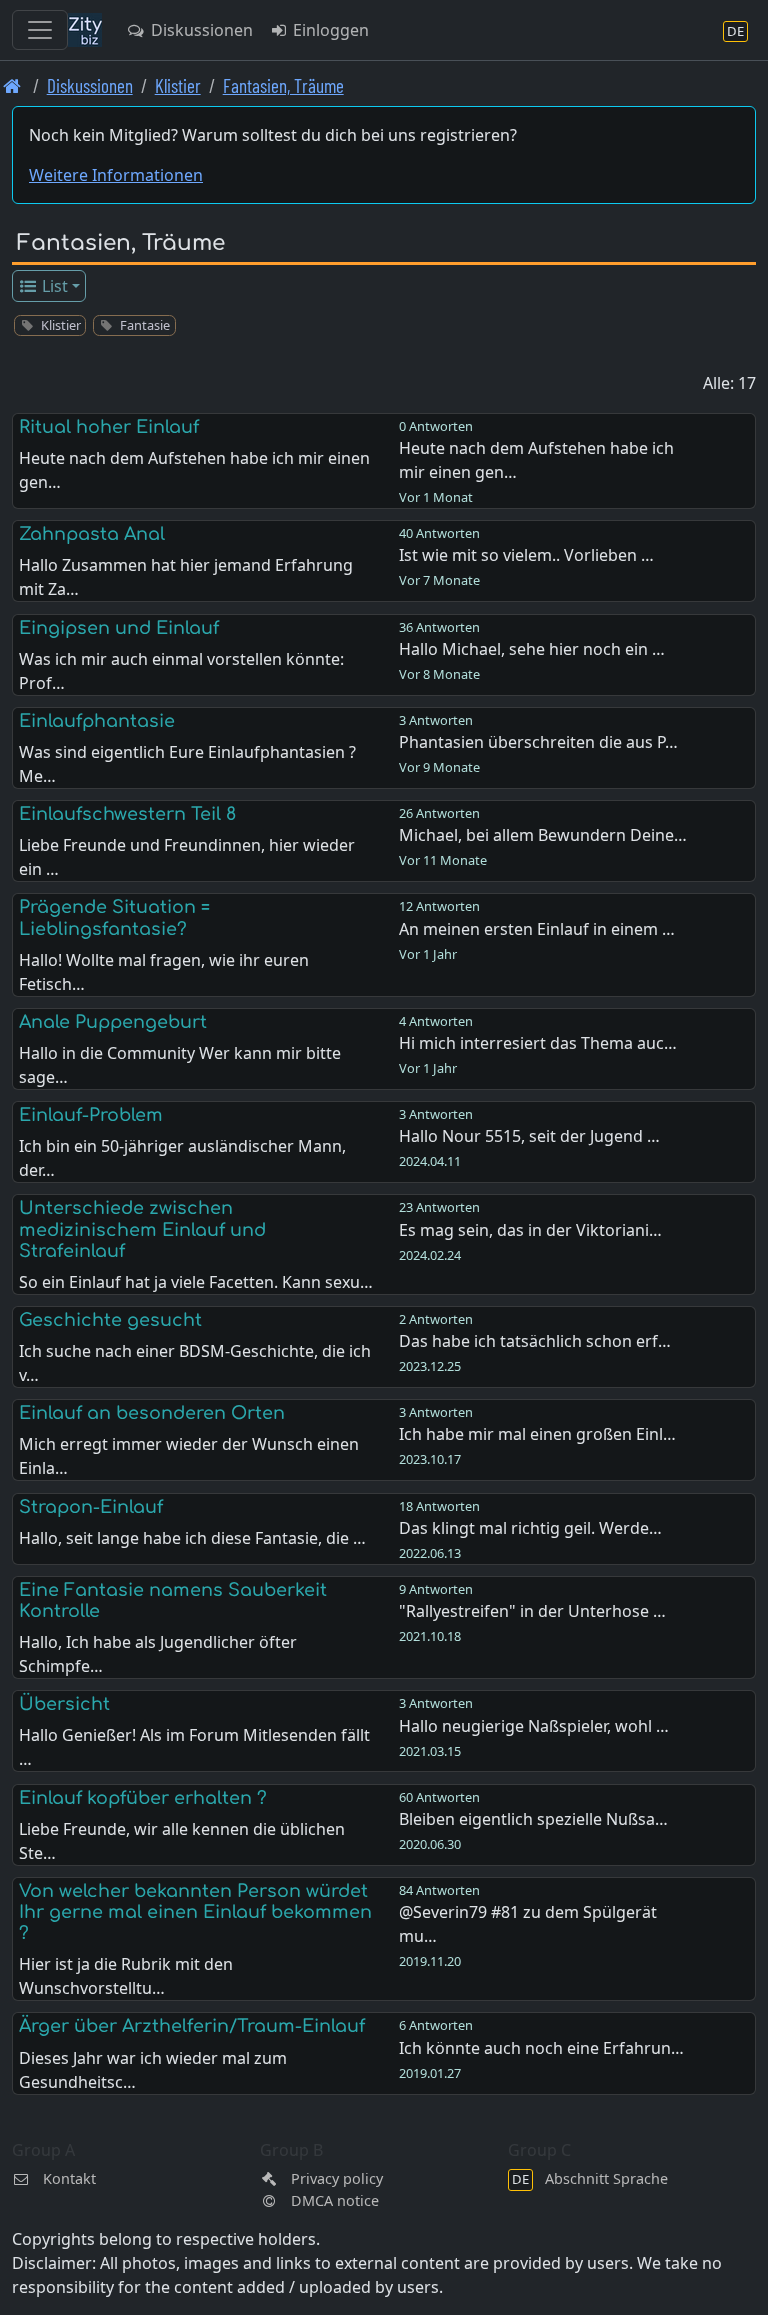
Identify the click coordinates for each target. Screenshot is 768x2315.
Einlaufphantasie (97, 721)
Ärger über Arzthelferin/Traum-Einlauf (192, 2026)
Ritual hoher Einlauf (109, 427)
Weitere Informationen (116, 175)
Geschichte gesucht (110, 1320)
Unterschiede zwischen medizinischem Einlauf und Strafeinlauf (142, 1229)
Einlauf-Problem (91, 1115)
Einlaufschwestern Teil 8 (127, 814)
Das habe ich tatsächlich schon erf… (535, 1341)
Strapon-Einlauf (91, 1507)
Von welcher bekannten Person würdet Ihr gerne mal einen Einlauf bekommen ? (195, 1912)
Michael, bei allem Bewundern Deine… (543, 835)
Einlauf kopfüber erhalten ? (143, 1798)
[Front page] (12, 85)
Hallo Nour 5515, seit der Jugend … (529, 1136)
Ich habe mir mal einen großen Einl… (537, 1434)
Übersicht (64, 1704)
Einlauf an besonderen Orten (152, 1413)
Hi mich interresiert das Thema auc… (538, 1043)
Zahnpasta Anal (92, 534)
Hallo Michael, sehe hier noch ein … (532, 649)
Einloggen (329, 30)
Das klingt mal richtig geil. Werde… (530, 1528)
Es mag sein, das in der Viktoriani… (530, 1230)
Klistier (178, 85)
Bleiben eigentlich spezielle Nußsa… (533, 1819)
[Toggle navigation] (40, 30)
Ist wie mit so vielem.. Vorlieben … (526, 555)
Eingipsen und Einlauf (119, 628)
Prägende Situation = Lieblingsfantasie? (114, 917)
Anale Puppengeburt (113, 1022)
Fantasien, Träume (283, 85)
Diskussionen (200, 30)
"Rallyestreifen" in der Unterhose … (532, 1611)
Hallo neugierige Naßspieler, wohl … (534, 1726)
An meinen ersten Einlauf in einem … (537, 929)
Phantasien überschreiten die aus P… (538, 742)
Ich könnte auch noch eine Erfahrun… (541, 2048)
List (53, 286)
